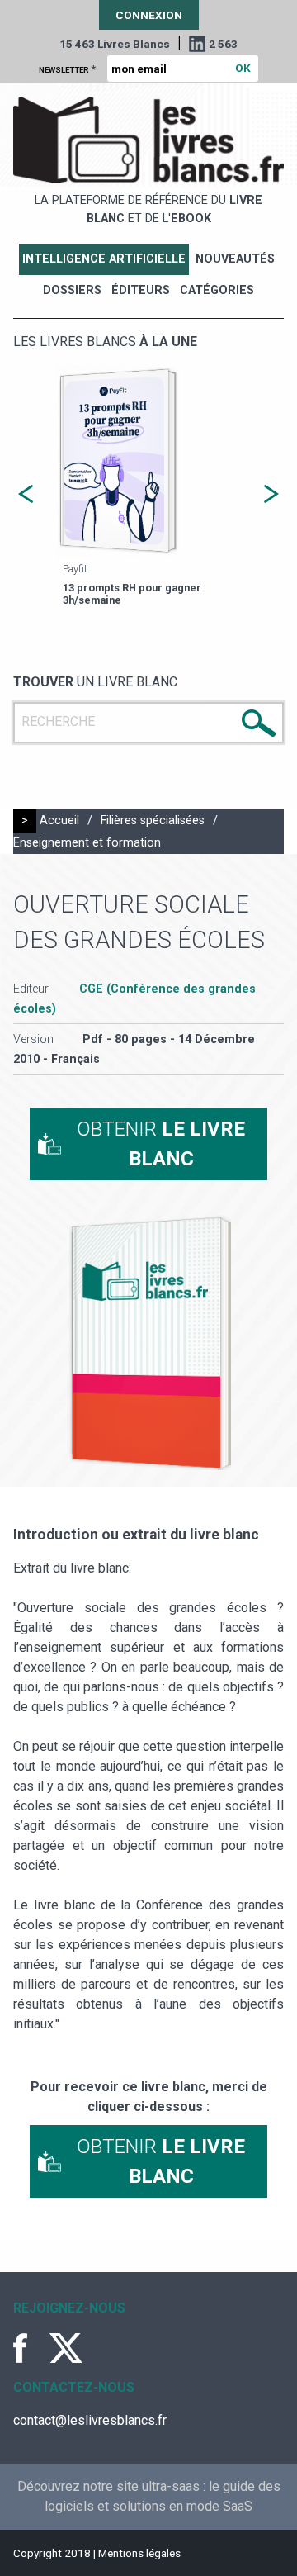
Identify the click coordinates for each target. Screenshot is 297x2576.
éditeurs (141, 290)
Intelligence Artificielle (104, 259)
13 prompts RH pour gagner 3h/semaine (132, 594)
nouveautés (235, 259)
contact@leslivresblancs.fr (90, 2420)
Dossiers (72, 290)
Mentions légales (139, 2553)
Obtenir (161, 1144)
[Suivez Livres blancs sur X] (66, 2348)
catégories (217, 290)
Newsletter (67, 69)
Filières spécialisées (153, 821)
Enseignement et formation (87, 843)
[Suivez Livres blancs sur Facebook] (30, 2348)
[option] (148, 488)
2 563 (223, 44)
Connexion (149, 15)
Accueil (59, 821)
